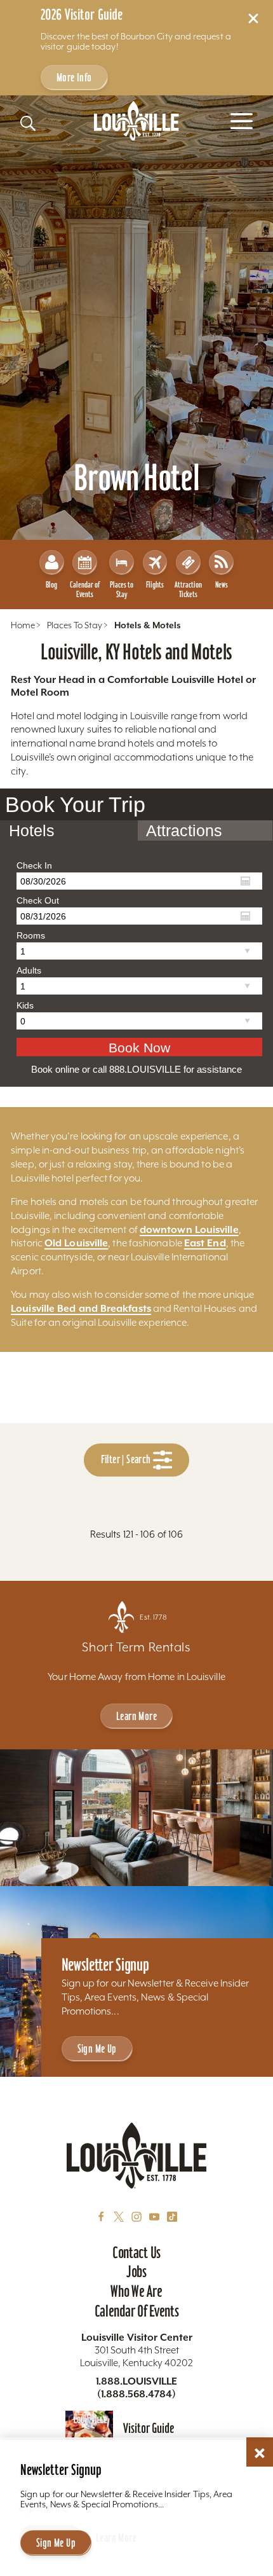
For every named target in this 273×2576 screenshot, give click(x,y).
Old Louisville (76, 1243)
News (222, 585)
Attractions (184, 830)
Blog (51, 585)
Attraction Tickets (188, 589)
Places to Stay (122, 589)
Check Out (38, 900)
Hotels (32, 830)
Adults (29, 970)
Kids (25, 1005)
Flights (155, 585)
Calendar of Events (85, 589)
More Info (74, 77)
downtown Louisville (189, 1229)
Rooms (31, 935)
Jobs (136, 2271)
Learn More (136, 1716)
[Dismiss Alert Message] (253, 18)
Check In (34, 865)
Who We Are (136, 2291)
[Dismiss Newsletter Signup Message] (260, 2453)
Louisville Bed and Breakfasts (81, 1308)
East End (205, 1243)
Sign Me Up (97, 2049)
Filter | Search (127, 1459)
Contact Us (136, 2252)
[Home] (136, 121)
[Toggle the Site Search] (28, 123)
